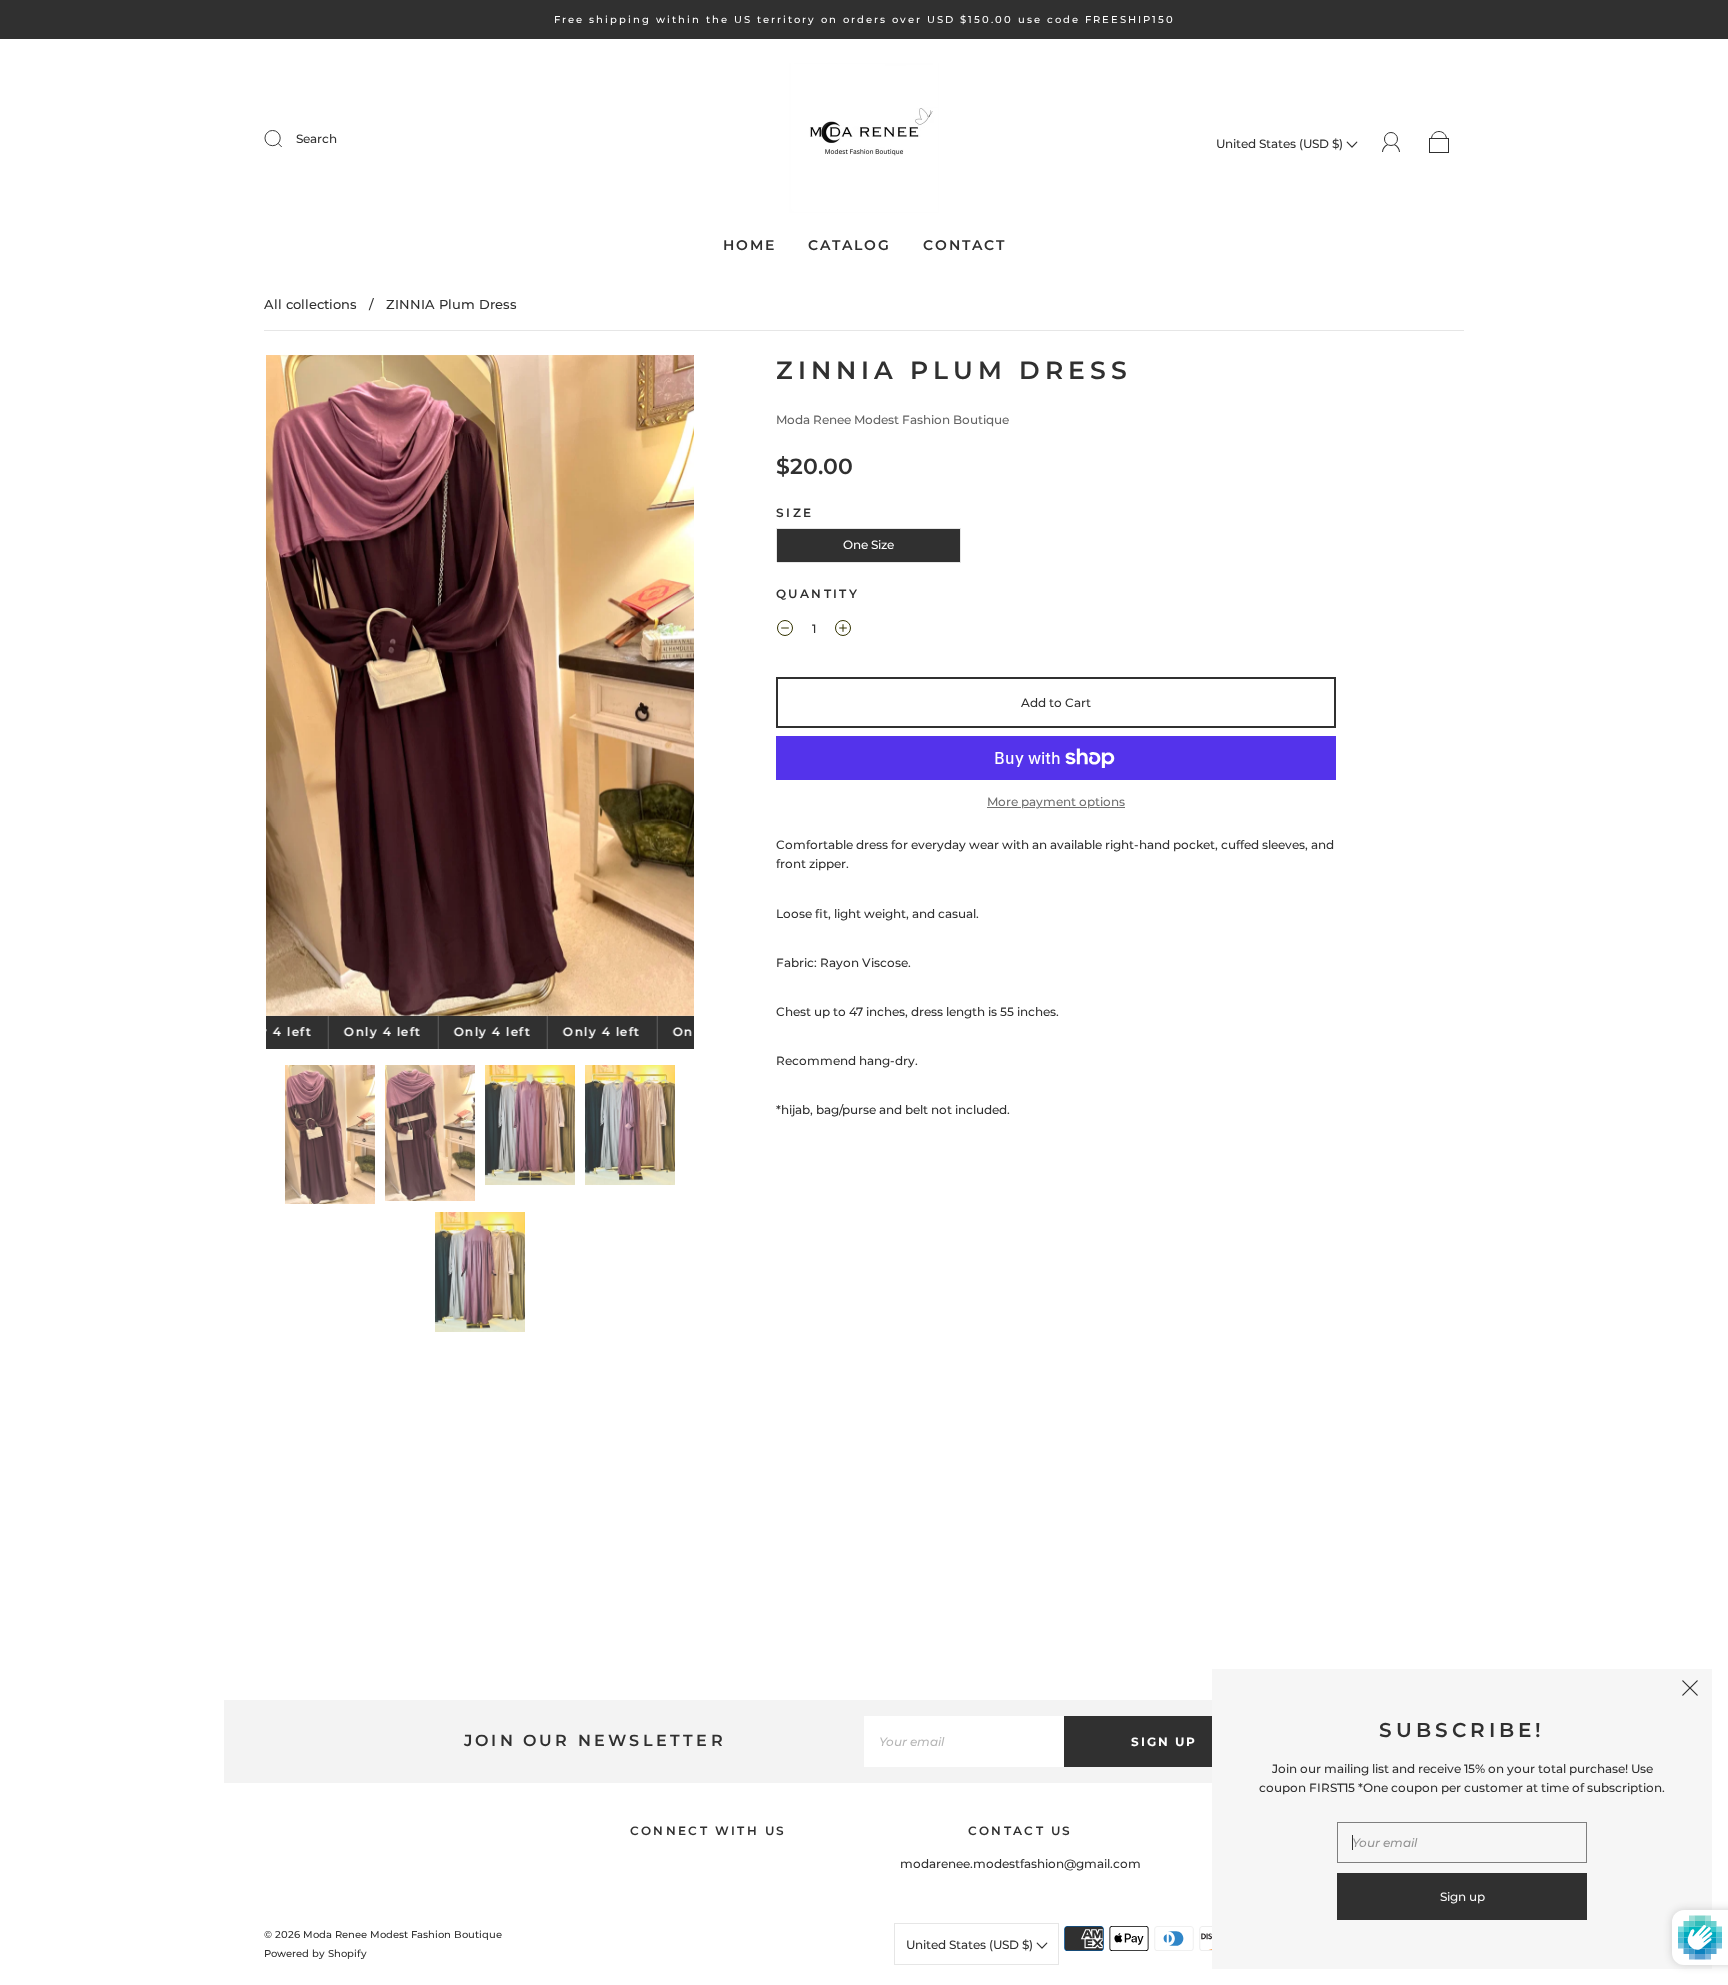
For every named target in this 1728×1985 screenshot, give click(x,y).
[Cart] (1439, 143)
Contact (964, 245)
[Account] (1391, 142)
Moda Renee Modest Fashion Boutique (892, 419)
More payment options (1056, 801)
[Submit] (286, 139)
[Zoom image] (480, 689)
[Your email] (964, 1741)
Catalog (849, 245)
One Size (868, 544)
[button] (309, 689)
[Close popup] (1690, 1691)
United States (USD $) (1281, 143)
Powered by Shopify (315, 1953)
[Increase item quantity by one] (843, 631)
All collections (310, 304)
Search (316, 138)
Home (749, 245)
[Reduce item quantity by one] (785, 631)
